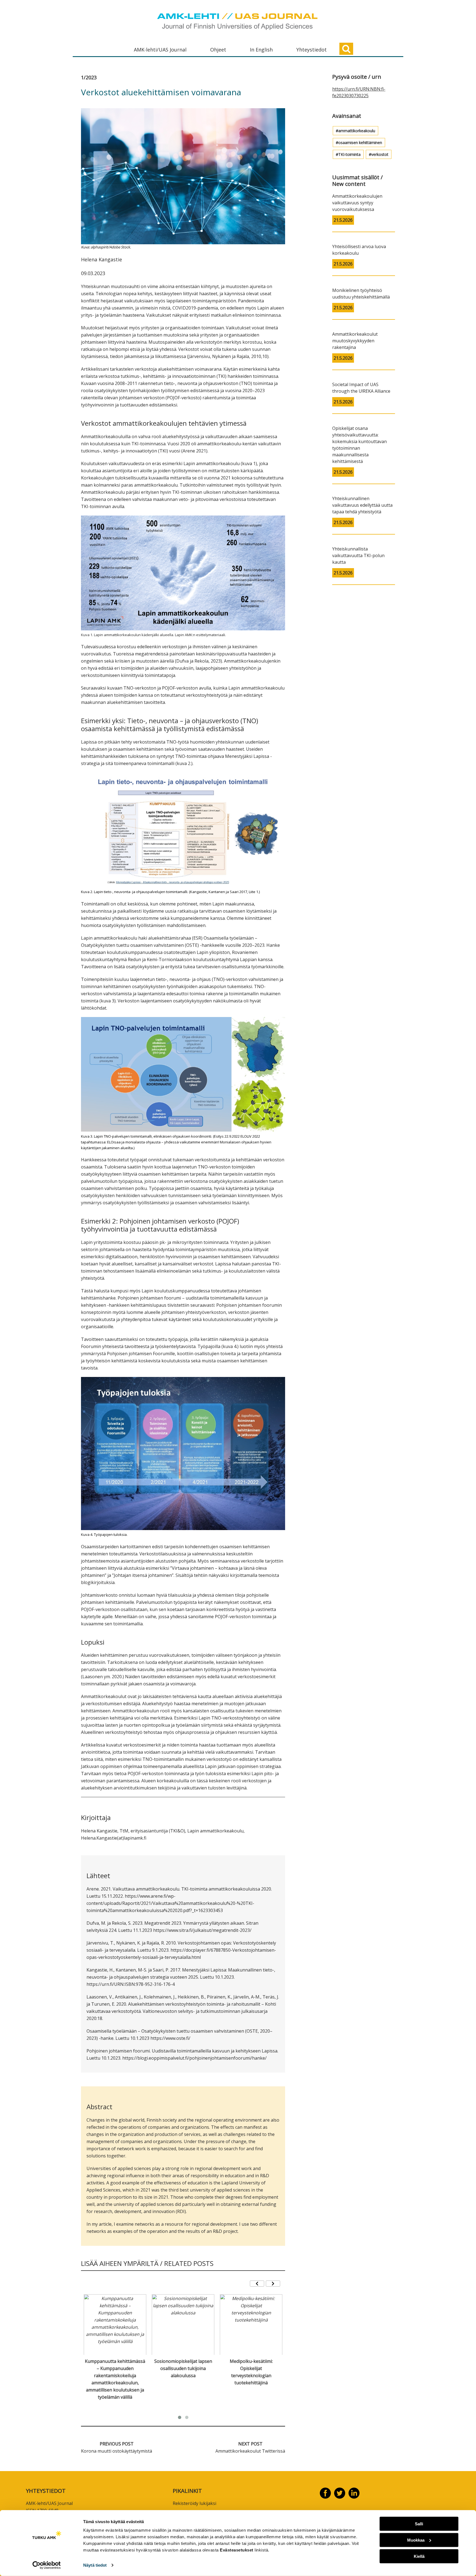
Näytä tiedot (95, 2565)
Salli (419, 2524)
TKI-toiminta (349, 154)
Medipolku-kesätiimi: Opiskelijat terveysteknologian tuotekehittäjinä (251, 2372)
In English (261, 50)
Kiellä (419, 2556)
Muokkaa (416, 2540)
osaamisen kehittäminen (360, 143)
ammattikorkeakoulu (357, 131)
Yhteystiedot (312, 50)
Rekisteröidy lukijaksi (194, 2503)
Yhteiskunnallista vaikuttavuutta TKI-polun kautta (358, 555)
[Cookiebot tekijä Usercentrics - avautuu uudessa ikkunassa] (47, 2565)
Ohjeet (218, 50)
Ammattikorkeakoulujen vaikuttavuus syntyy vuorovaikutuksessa (357, 203)
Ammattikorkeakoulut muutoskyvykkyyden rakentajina (355, 341)
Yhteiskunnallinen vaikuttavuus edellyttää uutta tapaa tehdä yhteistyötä (362, 505)
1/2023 (89, 77)
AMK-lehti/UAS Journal (160, 50)
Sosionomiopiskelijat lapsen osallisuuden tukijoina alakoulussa (183, 2368)
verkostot (380, 154)
